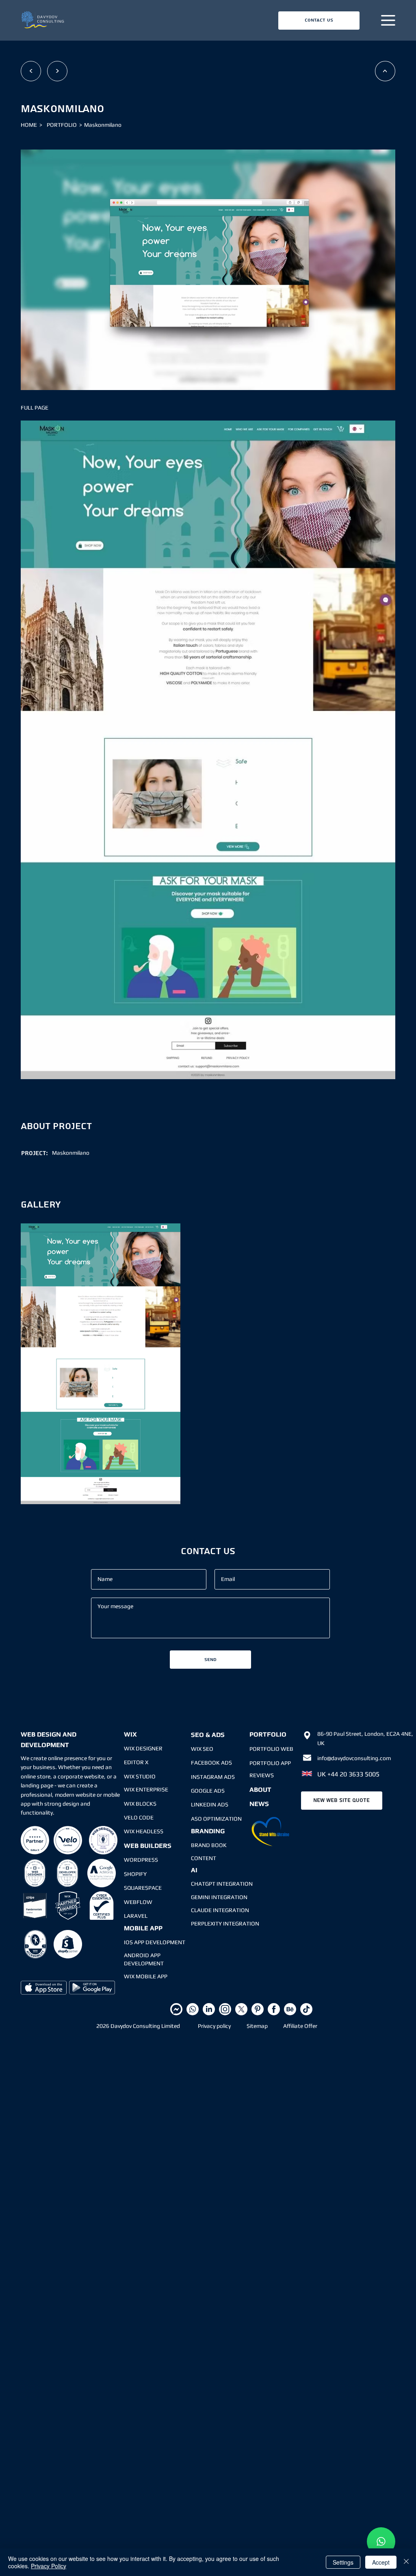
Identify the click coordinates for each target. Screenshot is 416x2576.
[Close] (406, 2562)
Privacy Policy (49, 2566)
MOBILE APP (143, 1928)
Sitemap (257, 2026)
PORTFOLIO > (64, 125)
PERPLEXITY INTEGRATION (225, 1923)
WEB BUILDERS (148, 1846)
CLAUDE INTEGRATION (220, 1910)
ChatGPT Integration (222, 1884)
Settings (343, 2562)
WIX (130, 1734)
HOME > (33, 125)
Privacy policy (214, 2026)
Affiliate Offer (300, 2026)
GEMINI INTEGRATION (219, 1897)
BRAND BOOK (209, 1845)
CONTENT (204, 1858)
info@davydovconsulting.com (354, 1758)
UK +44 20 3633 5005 (348, 1774)
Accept (381, 2562)
